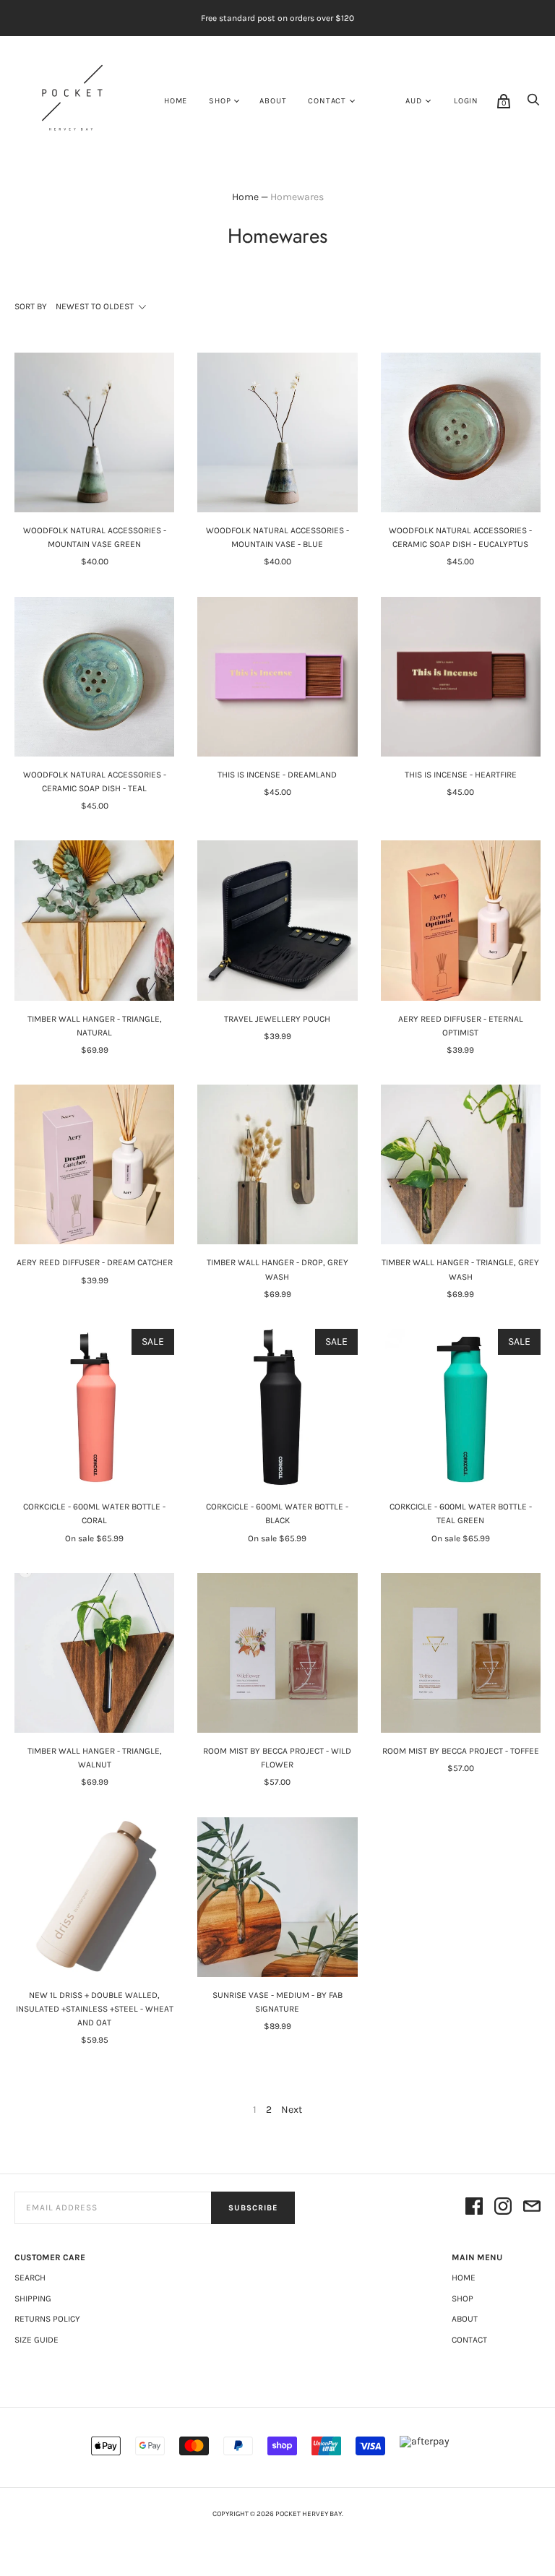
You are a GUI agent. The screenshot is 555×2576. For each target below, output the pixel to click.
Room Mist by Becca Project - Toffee (461, 1751)
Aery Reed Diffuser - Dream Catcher (95, 1262)
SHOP (220, 101)
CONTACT (327, 101)
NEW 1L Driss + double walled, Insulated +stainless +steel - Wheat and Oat (95, 2009)
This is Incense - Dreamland (277, 775)
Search (30, 2278)
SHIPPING (33, 2299)
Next (292, 2110)
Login (466, 101)
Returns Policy (47, 2319)
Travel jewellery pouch (277, 1019)
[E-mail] (532, 2207)
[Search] (533, 104)
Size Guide (36, 2340)
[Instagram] (503, 2207)
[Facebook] (474, 2207)
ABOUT (273, 101)
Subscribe (253, 2208)
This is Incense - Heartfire (461, 775)
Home (176, 101)
